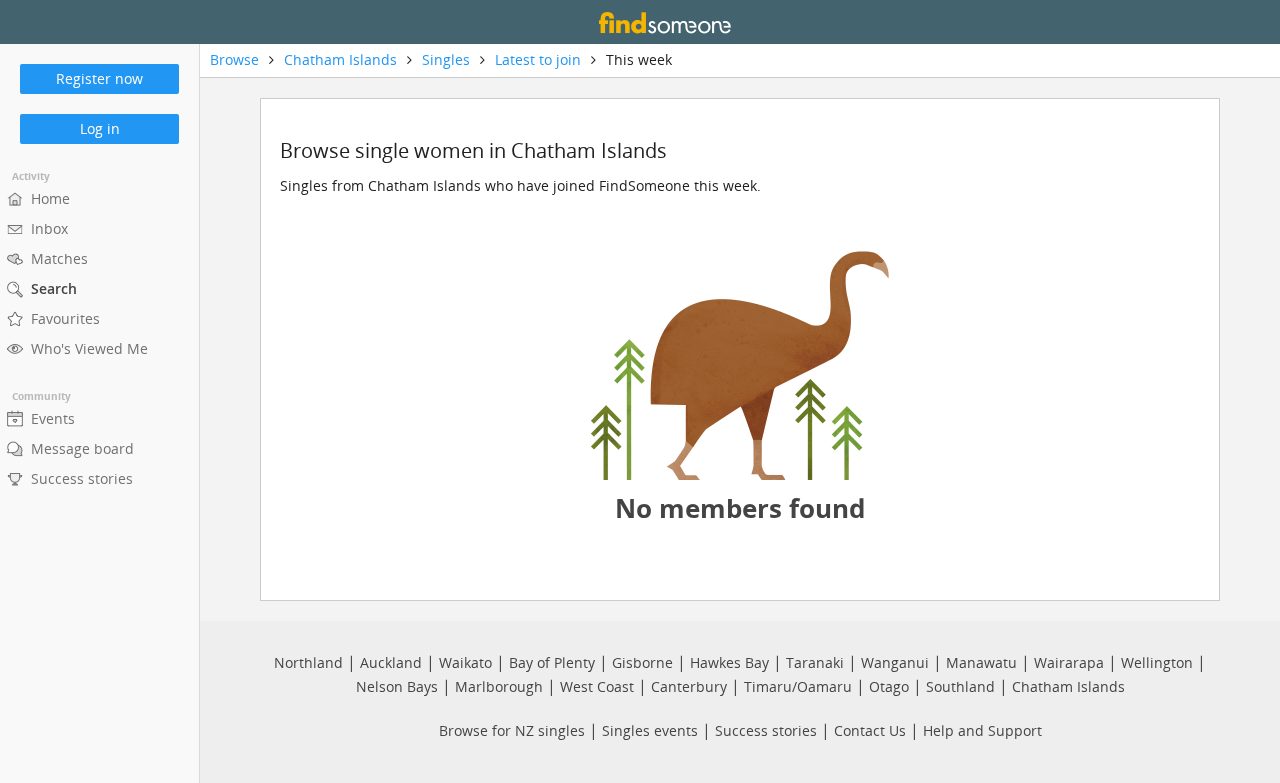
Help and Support (982, 730)
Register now (99, 78)
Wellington (1157, 662)
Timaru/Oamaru (798, 686)
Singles (446, 59)
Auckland (391, 662)
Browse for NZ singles (512, 730)
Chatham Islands (340, 59)
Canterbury (689, 686)
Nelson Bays (397, 686)
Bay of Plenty (552, 662)
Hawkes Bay (729, 662)
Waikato (465, 662)
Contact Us (870, 730)
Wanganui (895, 662)
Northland (308, 662)
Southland (960, 686)
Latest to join (538, 59)
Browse (234, 59)
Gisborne (642, 662)
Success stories (766, 730)
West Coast (597, 686)
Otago (889, 686)
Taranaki (815, 662)
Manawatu (981, 662)
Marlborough (499, 686)
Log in (100, 128)
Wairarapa (1069, 662)
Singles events (650, 730)
